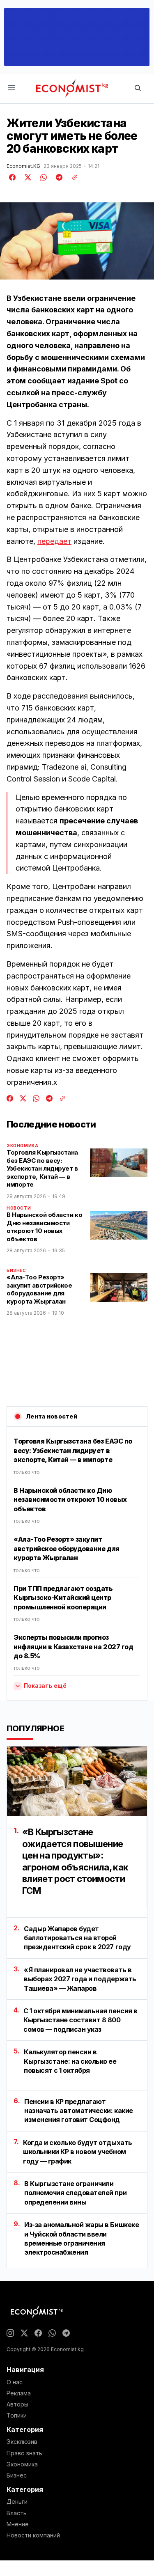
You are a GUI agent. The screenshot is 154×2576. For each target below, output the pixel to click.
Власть (17, 2513)
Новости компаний (33, 2535)
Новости (19, 1208)
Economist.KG (23, 166)
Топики (17, 2416)
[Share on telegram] (58, 177)
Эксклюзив (22, 2442)
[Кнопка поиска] (138, 88)
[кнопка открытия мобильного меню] (11, 88)
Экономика (22, 1146)
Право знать (24, 2453)
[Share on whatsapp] (42, 177)
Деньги (17, 2502)
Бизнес (16, 1270)
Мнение (18, 2524)
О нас (15, 2382)
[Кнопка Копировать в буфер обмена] (72, 177)
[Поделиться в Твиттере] (27, 177)
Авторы (17, 2404)
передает (54, 541)
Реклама (19, 2393)
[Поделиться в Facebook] (13, 177)
